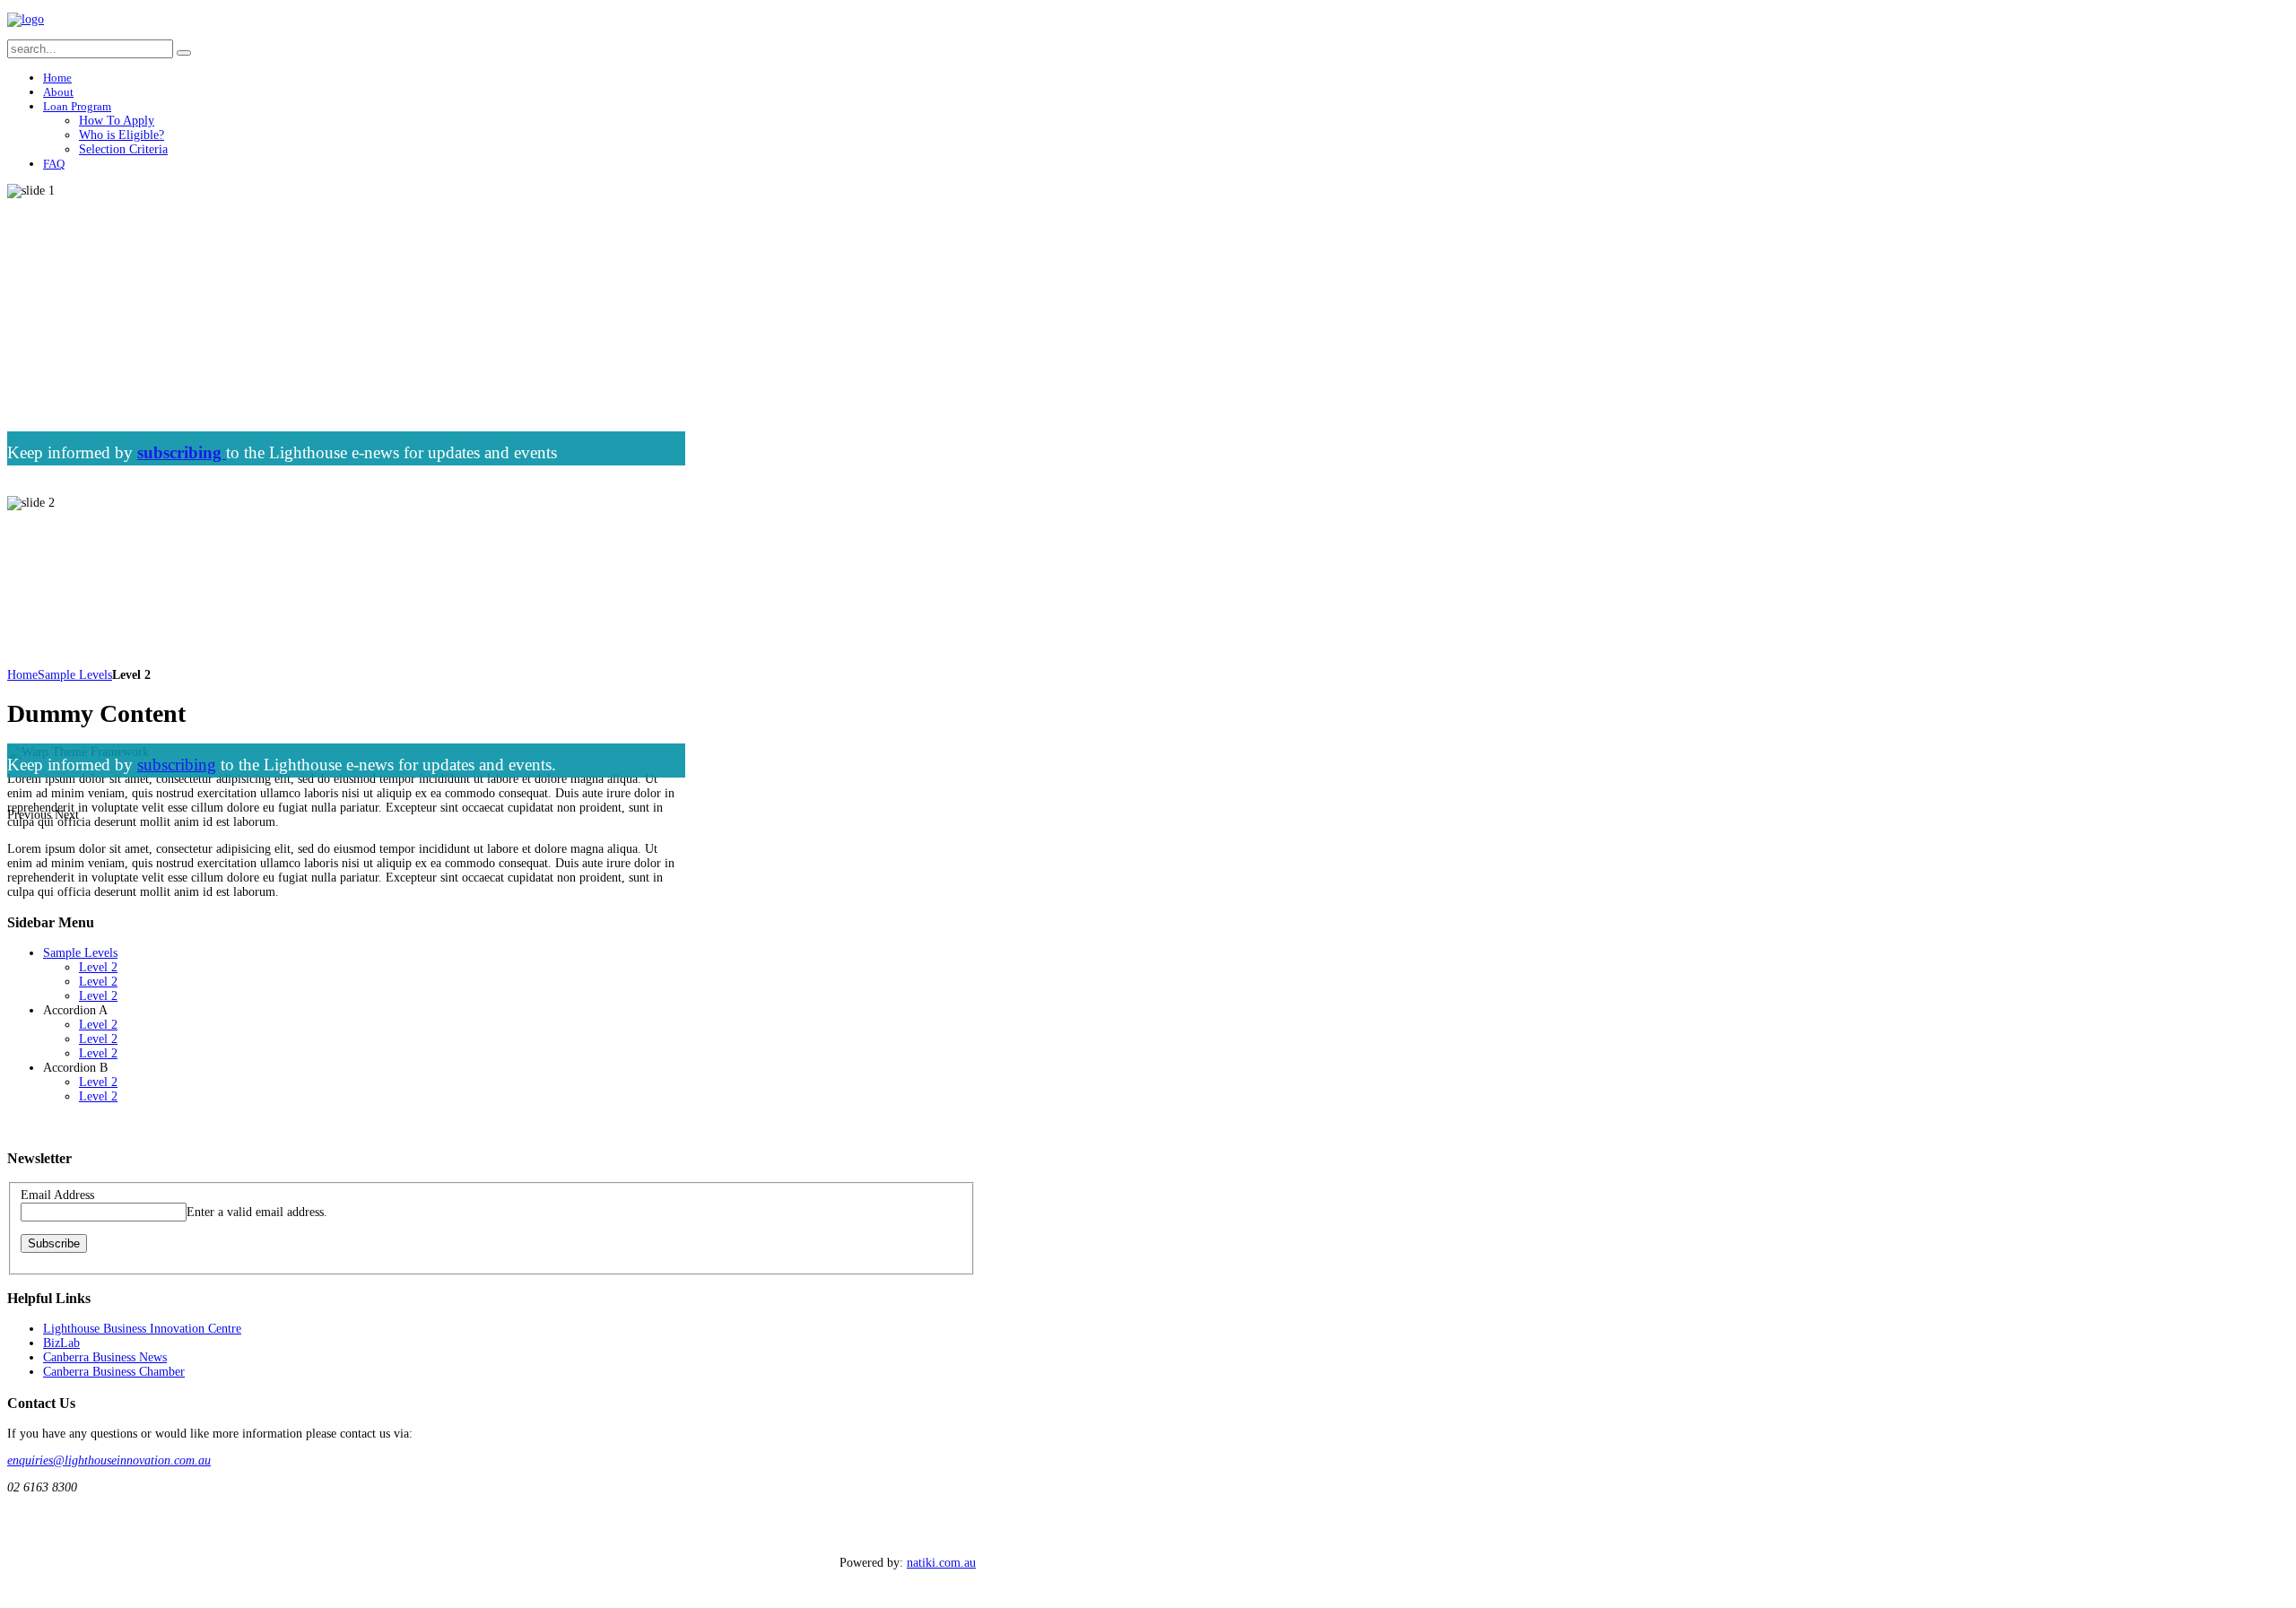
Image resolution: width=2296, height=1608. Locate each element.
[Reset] (184, 53)
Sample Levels (75, 675)
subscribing (177, 765)
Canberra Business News (105, 1357)
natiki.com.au (941, 1563)
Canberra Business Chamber (114, 1372)
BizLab (61, 1343)
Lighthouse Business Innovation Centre (142, 1329)
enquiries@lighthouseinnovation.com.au (109, 1460)
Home (22, 675)
